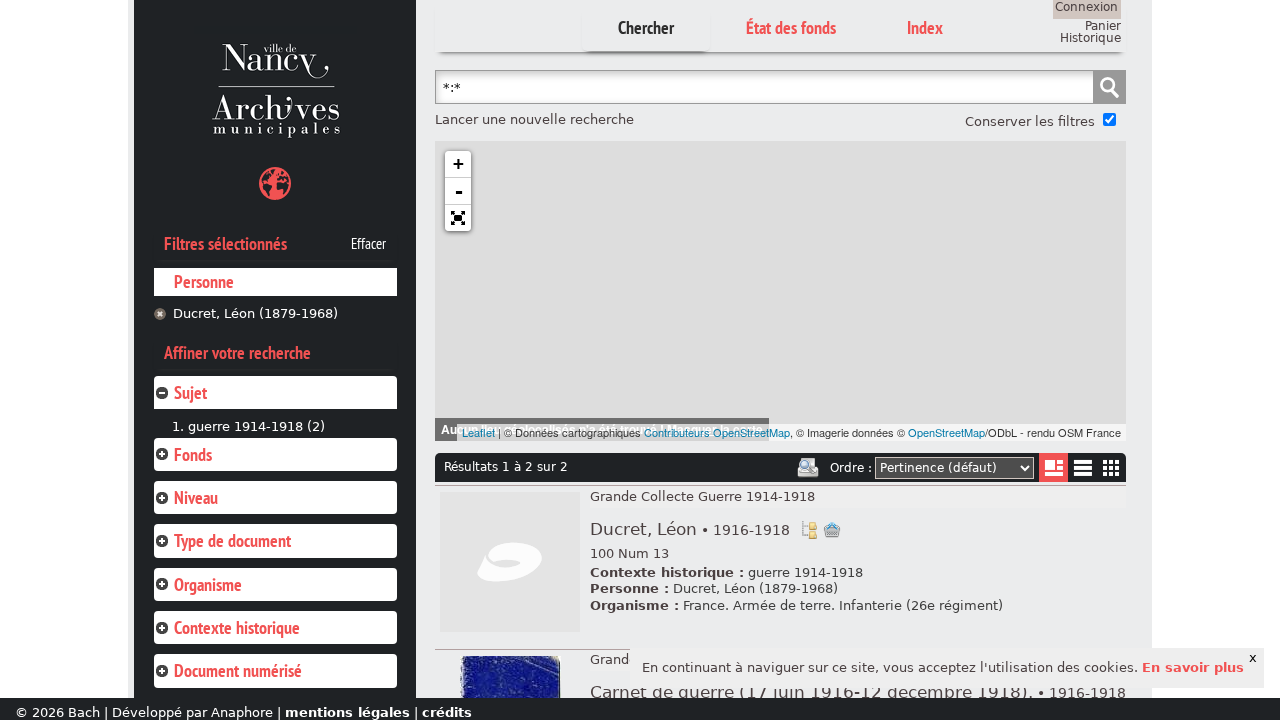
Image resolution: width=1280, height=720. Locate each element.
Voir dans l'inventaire (809, 530)
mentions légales (347, 712)
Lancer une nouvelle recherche (534, 119)
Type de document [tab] (232, 540)
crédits (447, 712)
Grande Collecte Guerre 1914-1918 (702, 496)
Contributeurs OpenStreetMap (717, 432)
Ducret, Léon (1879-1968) (255, 313)
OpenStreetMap (946, 432)
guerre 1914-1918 (805, 572)
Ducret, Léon (690, 529)
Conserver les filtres (1030, 121)
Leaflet (478, 432)
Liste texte (1082, 471)
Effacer (368, 244)
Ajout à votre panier (832, 530)
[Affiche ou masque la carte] (275, 186)
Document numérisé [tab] (238, 670)
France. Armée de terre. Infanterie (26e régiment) (843, 605)
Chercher (646, 27)
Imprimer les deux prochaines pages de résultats (808, 468)
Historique (1090, 38)
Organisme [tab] (208, 584)
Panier (1103, 26)
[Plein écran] (458, 218)
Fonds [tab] (193, 454)
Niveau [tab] (196, 497)
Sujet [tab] (190, 392)
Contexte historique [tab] (237, 627)
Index (925, 27)
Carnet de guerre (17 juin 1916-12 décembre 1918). (858, 692)
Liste (1053, 467)
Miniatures (1111, 467)
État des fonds (791, 27)
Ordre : (851, 468)
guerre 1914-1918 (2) (256, 426)
